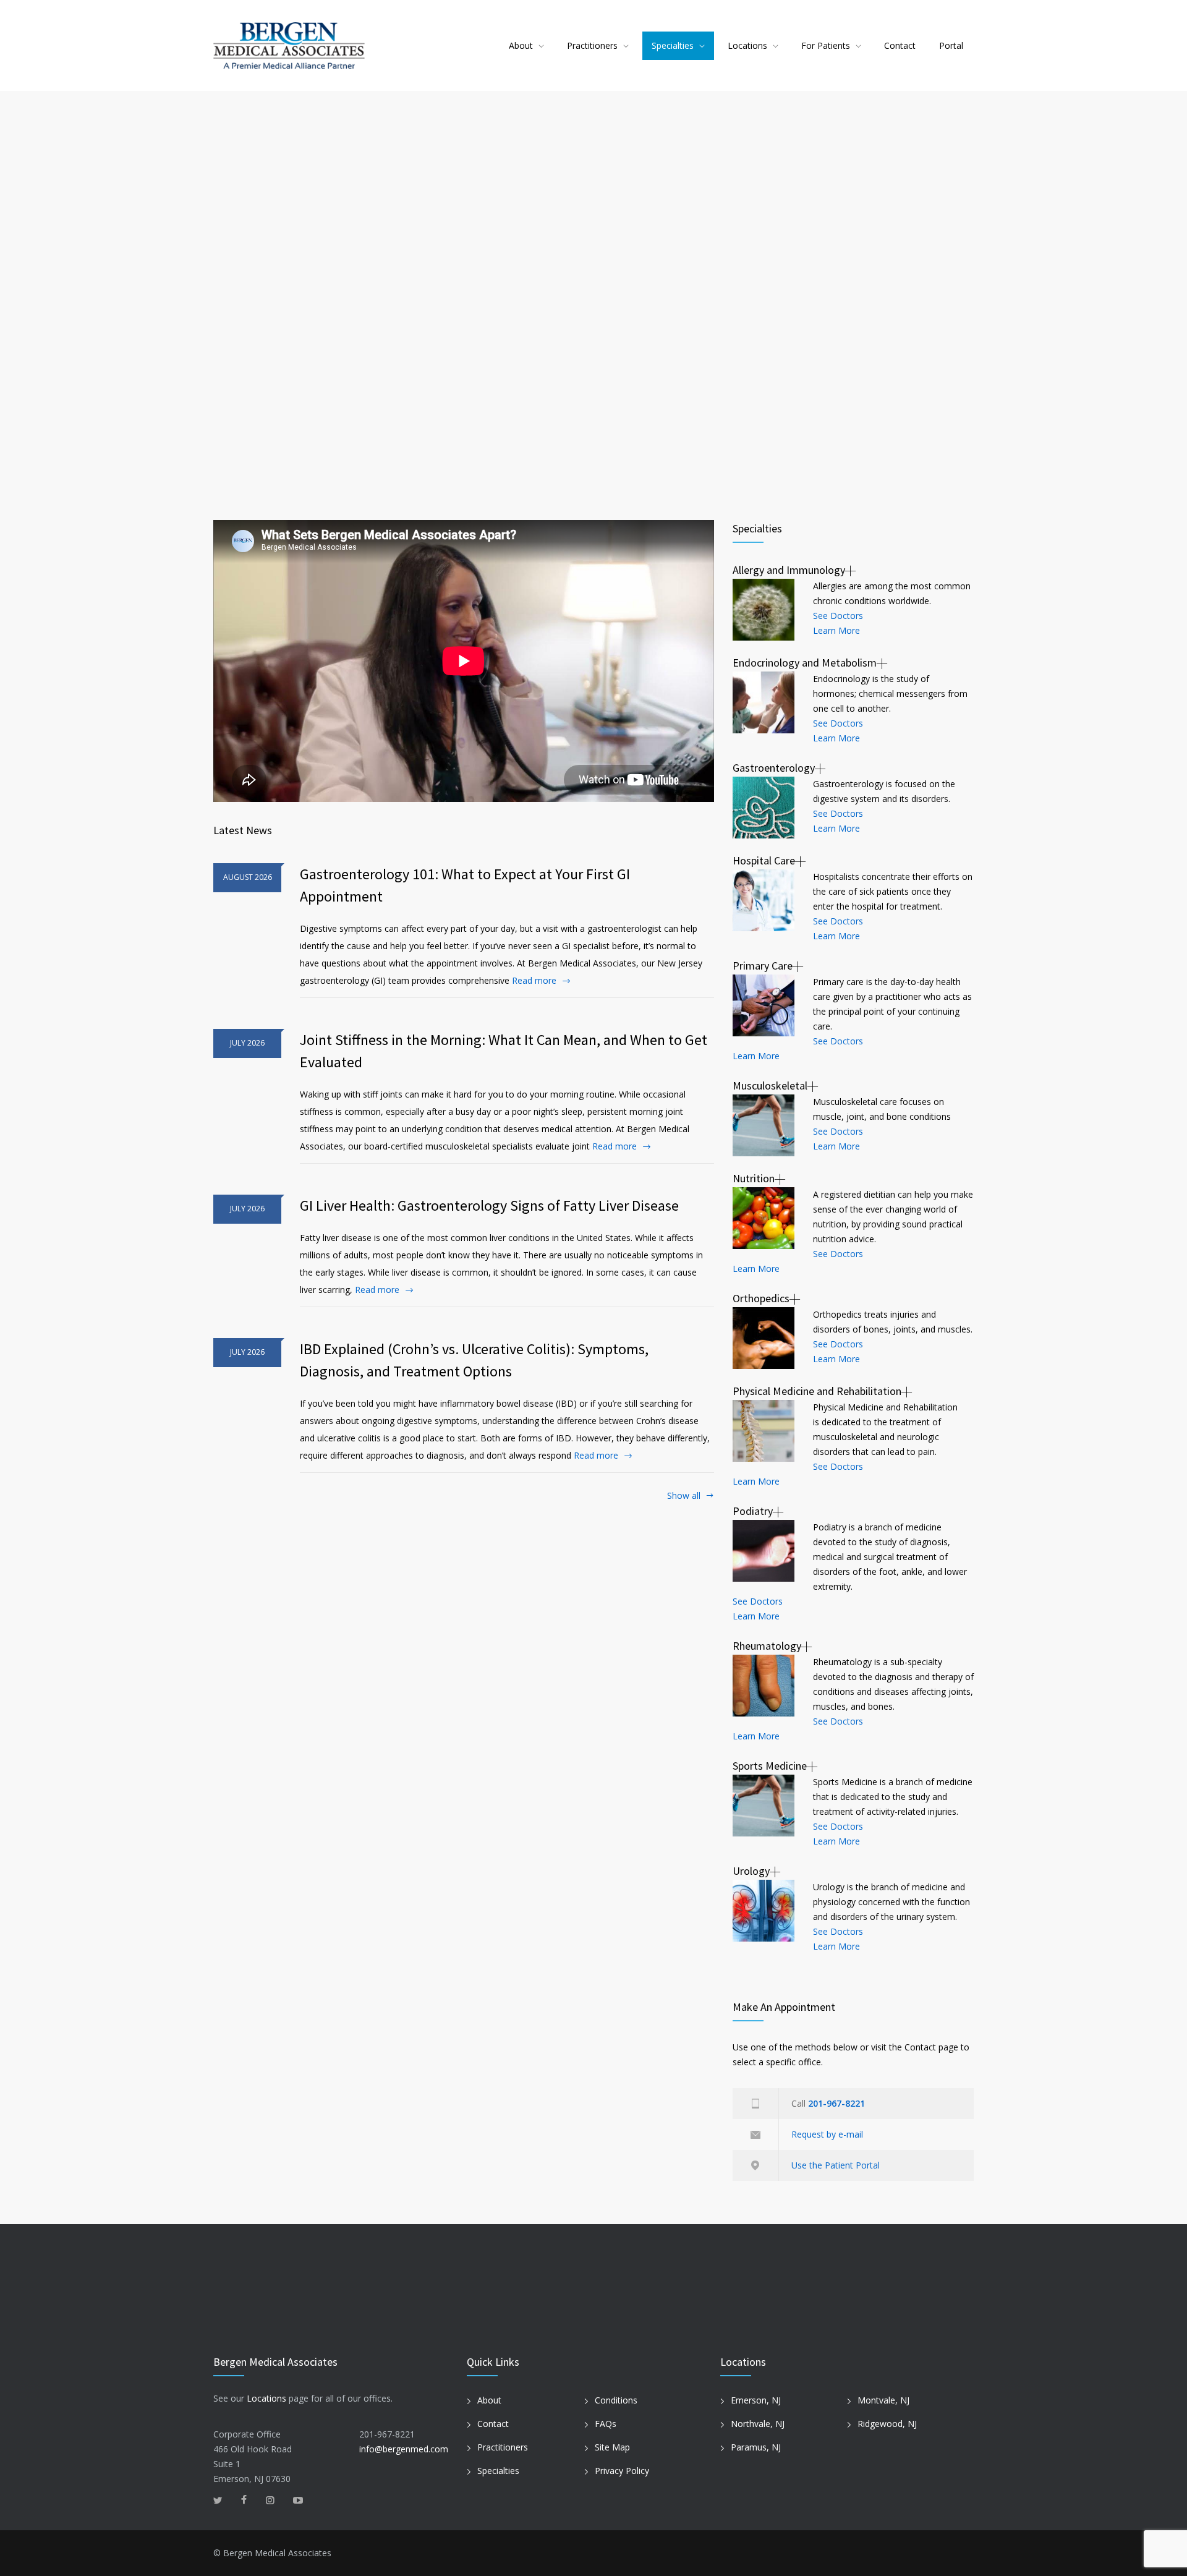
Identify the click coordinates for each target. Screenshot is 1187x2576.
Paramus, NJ (756, 2447)
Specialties (673, 45)
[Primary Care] (764, 1005)
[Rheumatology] (764, 1686)
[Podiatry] (764, 1551)
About (521, 45)
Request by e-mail (827, 2134)
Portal (951, 45)
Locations (747, 45)
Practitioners (592, 45)
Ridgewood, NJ (887, 2424)
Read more (534, 980)
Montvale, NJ (883, 2400)
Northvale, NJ (758, 2424)
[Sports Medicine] (764, 1806)
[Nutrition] (764, 1218)
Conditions (616, 2400)
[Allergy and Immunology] (764, 610)
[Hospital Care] (764, 900)
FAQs (606, 2424)
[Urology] (764, 1911)
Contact (900, 45)
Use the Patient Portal (836, 2165)
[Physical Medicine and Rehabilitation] (764, 1431)
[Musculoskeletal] (764, 1125)
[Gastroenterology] (764, 808)
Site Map (612, 2447)
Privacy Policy (622, 2471)
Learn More (836, 630)
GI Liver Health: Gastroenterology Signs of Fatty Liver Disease (489, 1205)
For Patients (826, 45)
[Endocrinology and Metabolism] (764, 702)
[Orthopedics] (764, 1338)
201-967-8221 (836, 2103)
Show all (684, 1496)
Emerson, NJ (756, 2400)
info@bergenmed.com (404, 2449)
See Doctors (838, 616)
